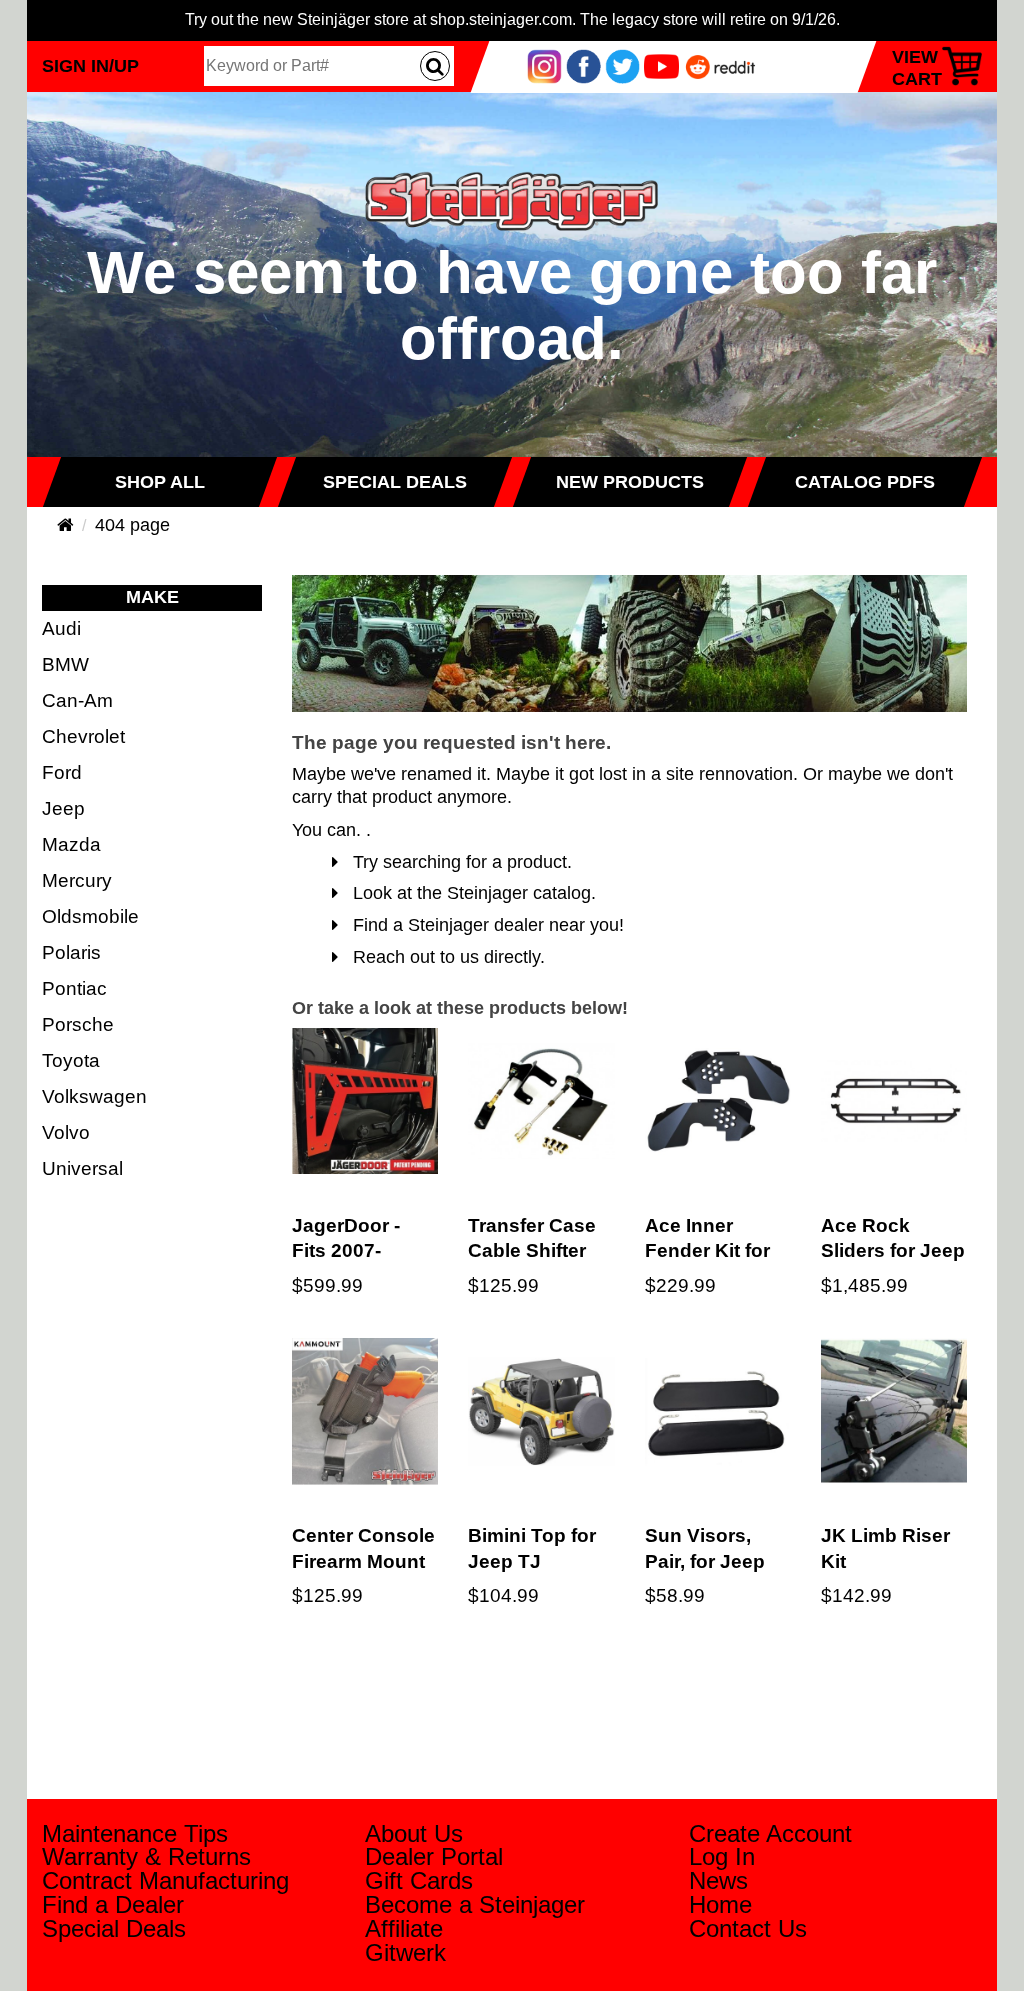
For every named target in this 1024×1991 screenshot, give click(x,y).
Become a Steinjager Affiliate (475, 1916)
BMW (65, 664)
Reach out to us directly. (441, 957)
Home (720, 1904)
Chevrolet (83, 736)
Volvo (66, 1132)
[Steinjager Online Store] (512, 163)
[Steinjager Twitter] (622, 65)
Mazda (71, 844)
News (718, 1880)
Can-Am (77, 700)
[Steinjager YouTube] (661, 65)
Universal (82, 1168)
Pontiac (74, 988)
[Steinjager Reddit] (720, 65)
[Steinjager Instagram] (544, 65)
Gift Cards (419, 1880)
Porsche (78, 1024)
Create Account (770, 1833)
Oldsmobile (90, 916)
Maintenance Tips (135, 1833)
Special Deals (114, 1928)
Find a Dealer (113, 1904)
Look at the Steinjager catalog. (467, 893)
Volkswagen (94, 1096)
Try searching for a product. (455, 862)
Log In (722, 1856)
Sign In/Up (90, 65)
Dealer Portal (434, 1856)
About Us (414, 1833)
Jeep (63, 808)
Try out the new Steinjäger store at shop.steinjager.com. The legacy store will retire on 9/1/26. (512, 19)
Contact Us (748, 1928)
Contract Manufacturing (165, 1880)
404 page (132, 525)
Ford (62, 772)
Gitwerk (405, 1952)
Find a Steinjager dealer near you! (481, 925)
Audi (61, 628)
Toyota (71, 1060)
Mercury (77, 880)
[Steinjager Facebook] (583, 65)
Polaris (71, 952)
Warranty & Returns (146, 1856)
